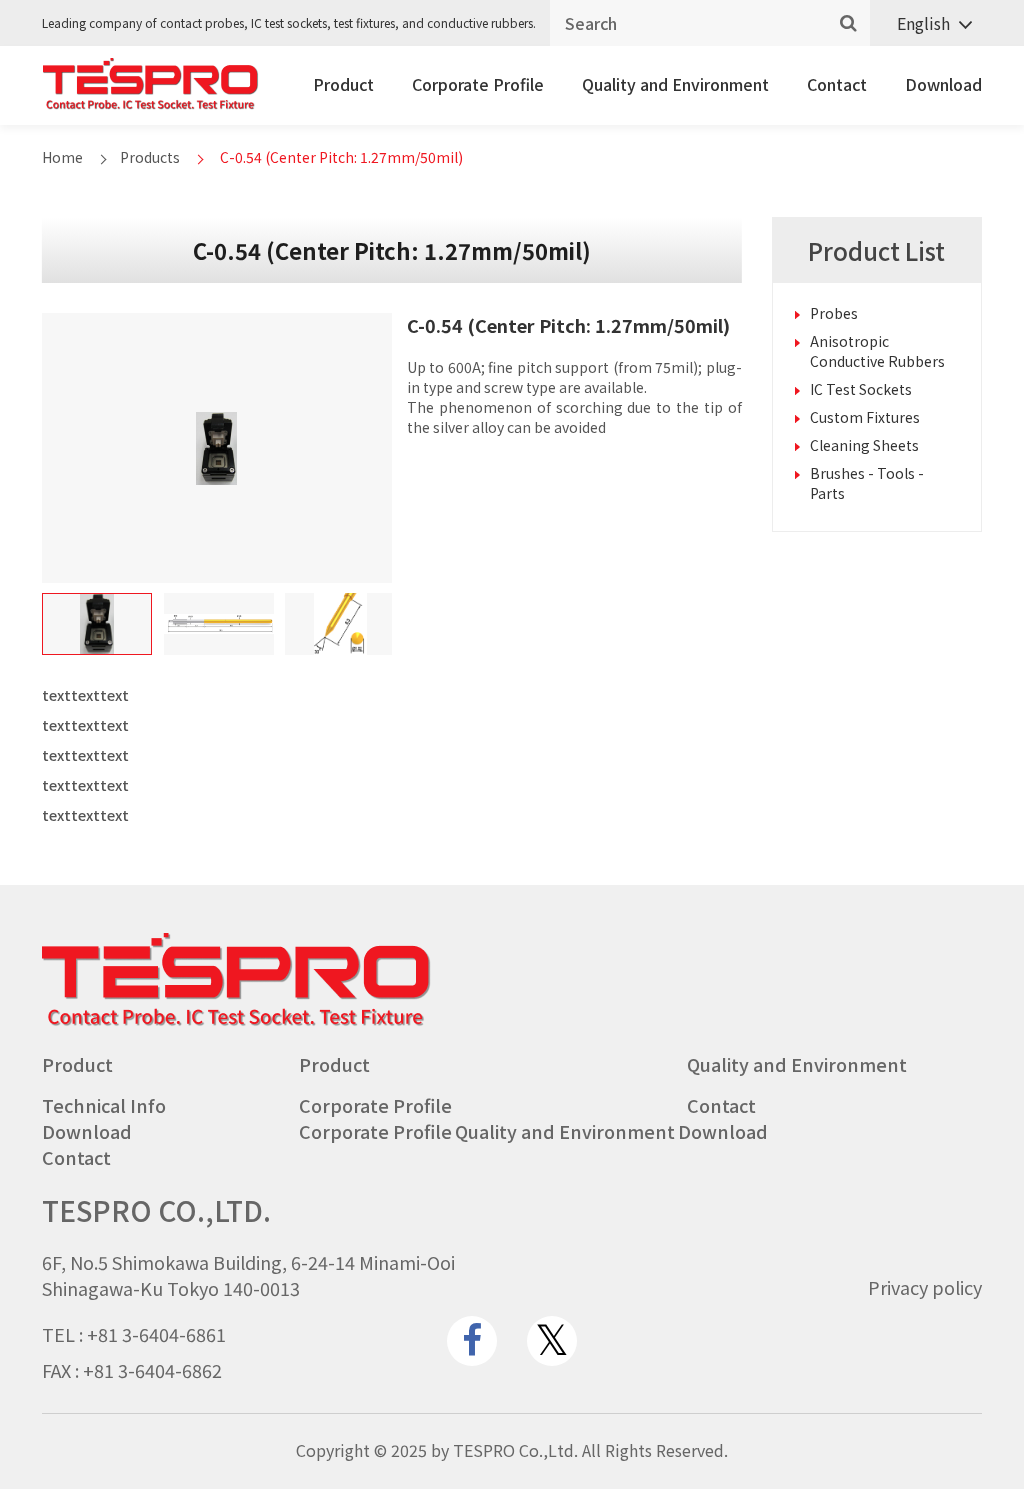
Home (62, 157)
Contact (837, 84)
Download (943, 84)
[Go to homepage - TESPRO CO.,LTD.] (236, 1021)
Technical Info (104, 1105)
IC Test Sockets (861, 389)
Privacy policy (925, 1287)
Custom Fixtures (865, 417)
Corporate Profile (478, 84)
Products (150, 157)
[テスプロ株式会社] (150, 104)
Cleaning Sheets (864, 445)
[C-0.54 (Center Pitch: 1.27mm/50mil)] (97, 624)
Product (343, 84)
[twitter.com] (552, 1341)
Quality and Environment (675, 84)
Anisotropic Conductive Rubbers (877, 351)
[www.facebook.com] (472, 1341)
